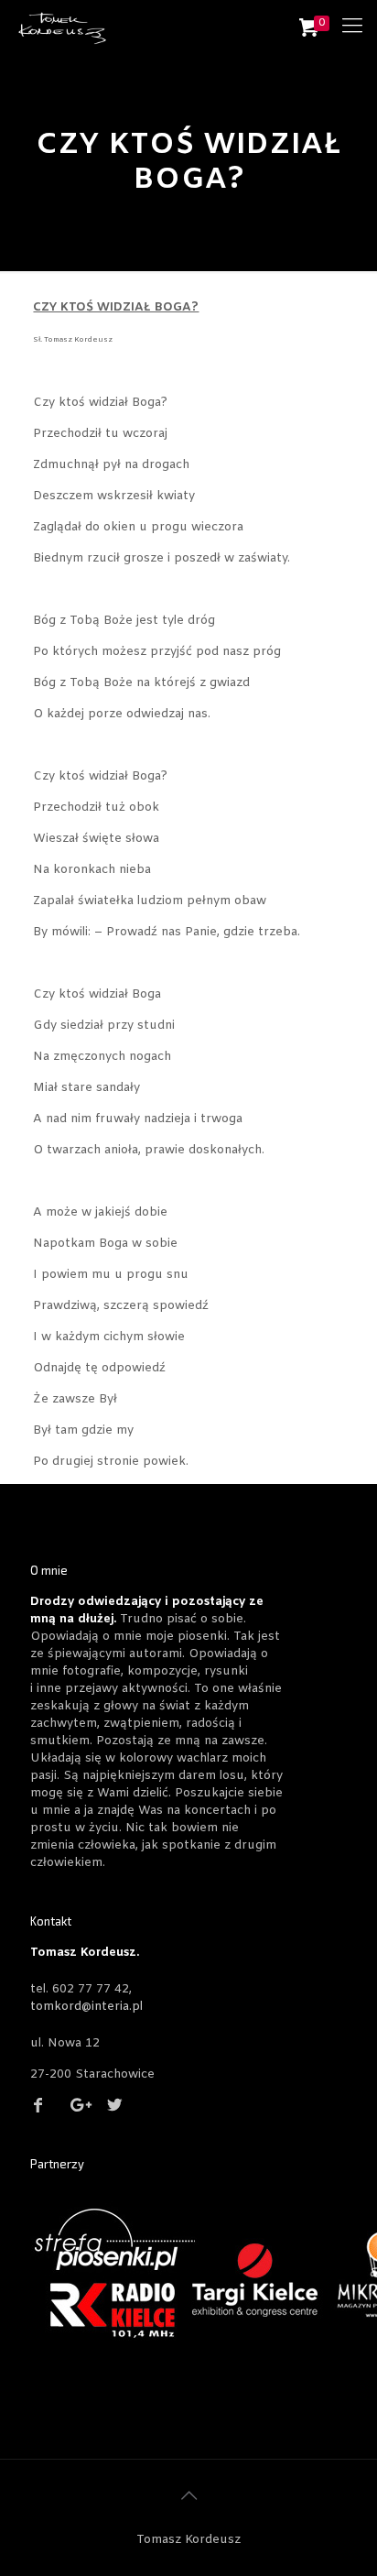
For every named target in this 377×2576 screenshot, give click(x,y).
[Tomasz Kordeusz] (62, 27)
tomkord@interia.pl (86, 2007)
